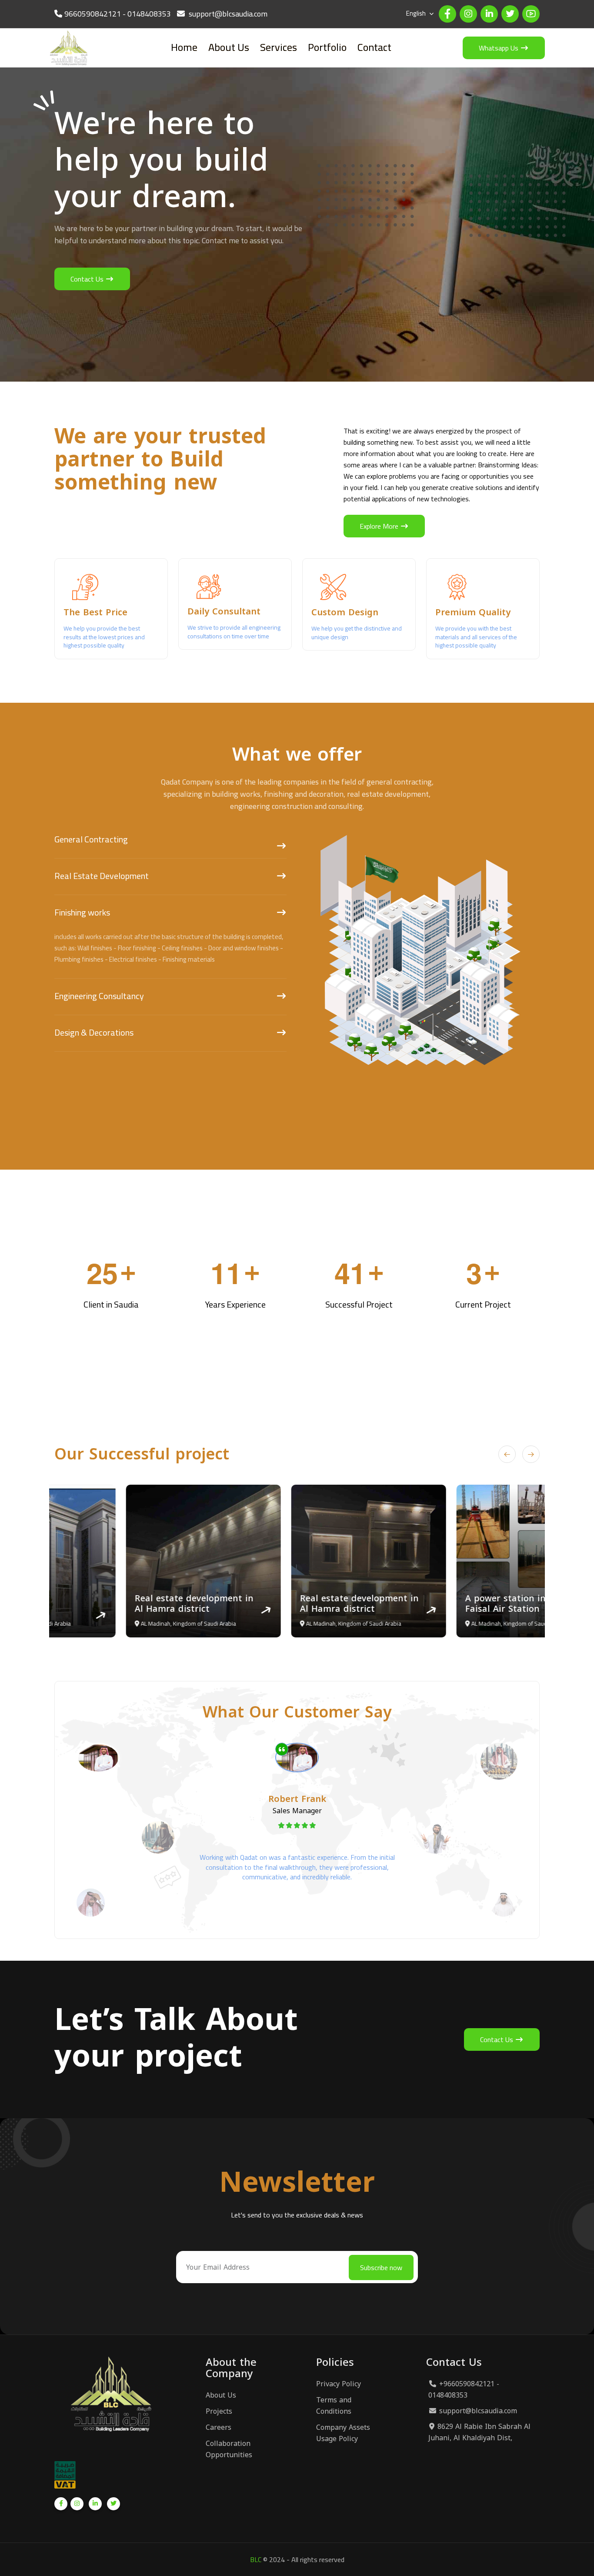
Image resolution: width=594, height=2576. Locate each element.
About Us (229, 47)
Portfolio (327, 47)
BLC (256, 2559)
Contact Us (88, 279)
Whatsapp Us (499, 48)
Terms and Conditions (334, 2406)
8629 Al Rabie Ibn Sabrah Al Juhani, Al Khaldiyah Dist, (479, 2432)
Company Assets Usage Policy (343, 2433)
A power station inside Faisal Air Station (442, 1603)
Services (279, 47)
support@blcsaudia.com (478, 2411)
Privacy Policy (339, 2384)
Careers (219, 2428)
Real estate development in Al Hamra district (122, 1603)
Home (184, 47)
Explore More (380, 526)
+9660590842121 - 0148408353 (464, 2390)
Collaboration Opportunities (229, 2449)
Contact (374, 47)
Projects (219, 2412)
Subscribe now (381, 2267)
